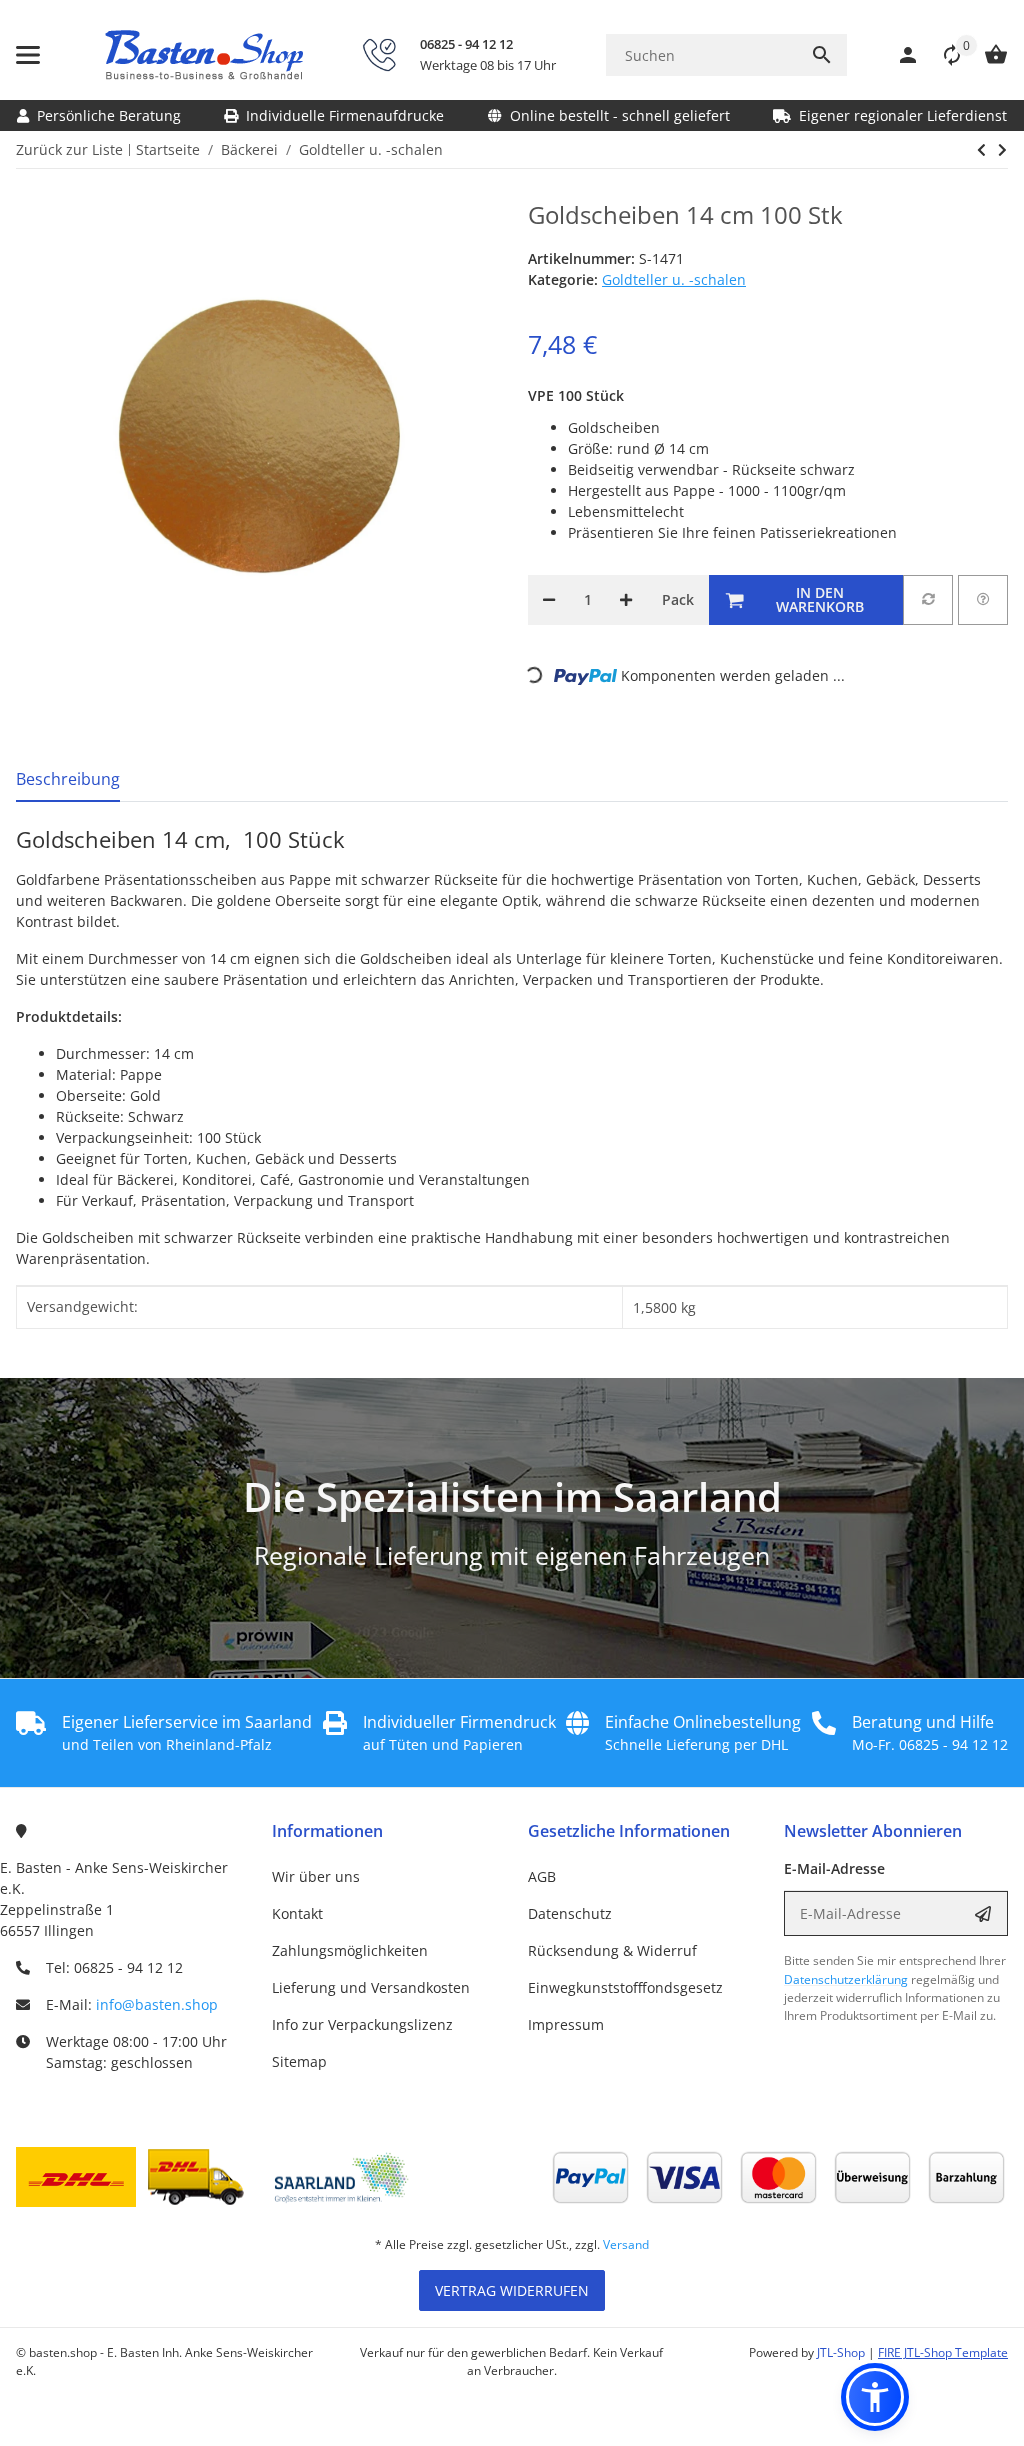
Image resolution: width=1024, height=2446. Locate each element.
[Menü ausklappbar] (28, 55)
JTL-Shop (842, 2352)
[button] (942, 55)
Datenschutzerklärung (846, 1979)
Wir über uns (316, 1876)
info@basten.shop (157, 2004)
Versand (626, 2244)
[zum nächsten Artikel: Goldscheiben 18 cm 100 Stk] (981, 150)
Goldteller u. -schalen (674, 279)
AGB (542, 1876)
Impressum (566, 2024)
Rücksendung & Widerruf (612, 1950)
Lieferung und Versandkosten (371, 1987)
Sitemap (299, 2061)
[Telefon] (379, 55)
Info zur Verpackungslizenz (362, 2024)
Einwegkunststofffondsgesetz (625, 1987)
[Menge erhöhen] (626, 600)
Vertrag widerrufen (512, 2290)
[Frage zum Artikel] (983, 600)
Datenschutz (570, 1913)
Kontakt (297, 1913)
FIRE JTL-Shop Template (943, 2352)
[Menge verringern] (549, 600)
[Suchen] (822, 55)
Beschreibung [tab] (68, 779)
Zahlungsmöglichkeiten (350, 1950)
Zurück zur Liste (69, 149)
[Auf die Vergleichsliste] (928, 600)
